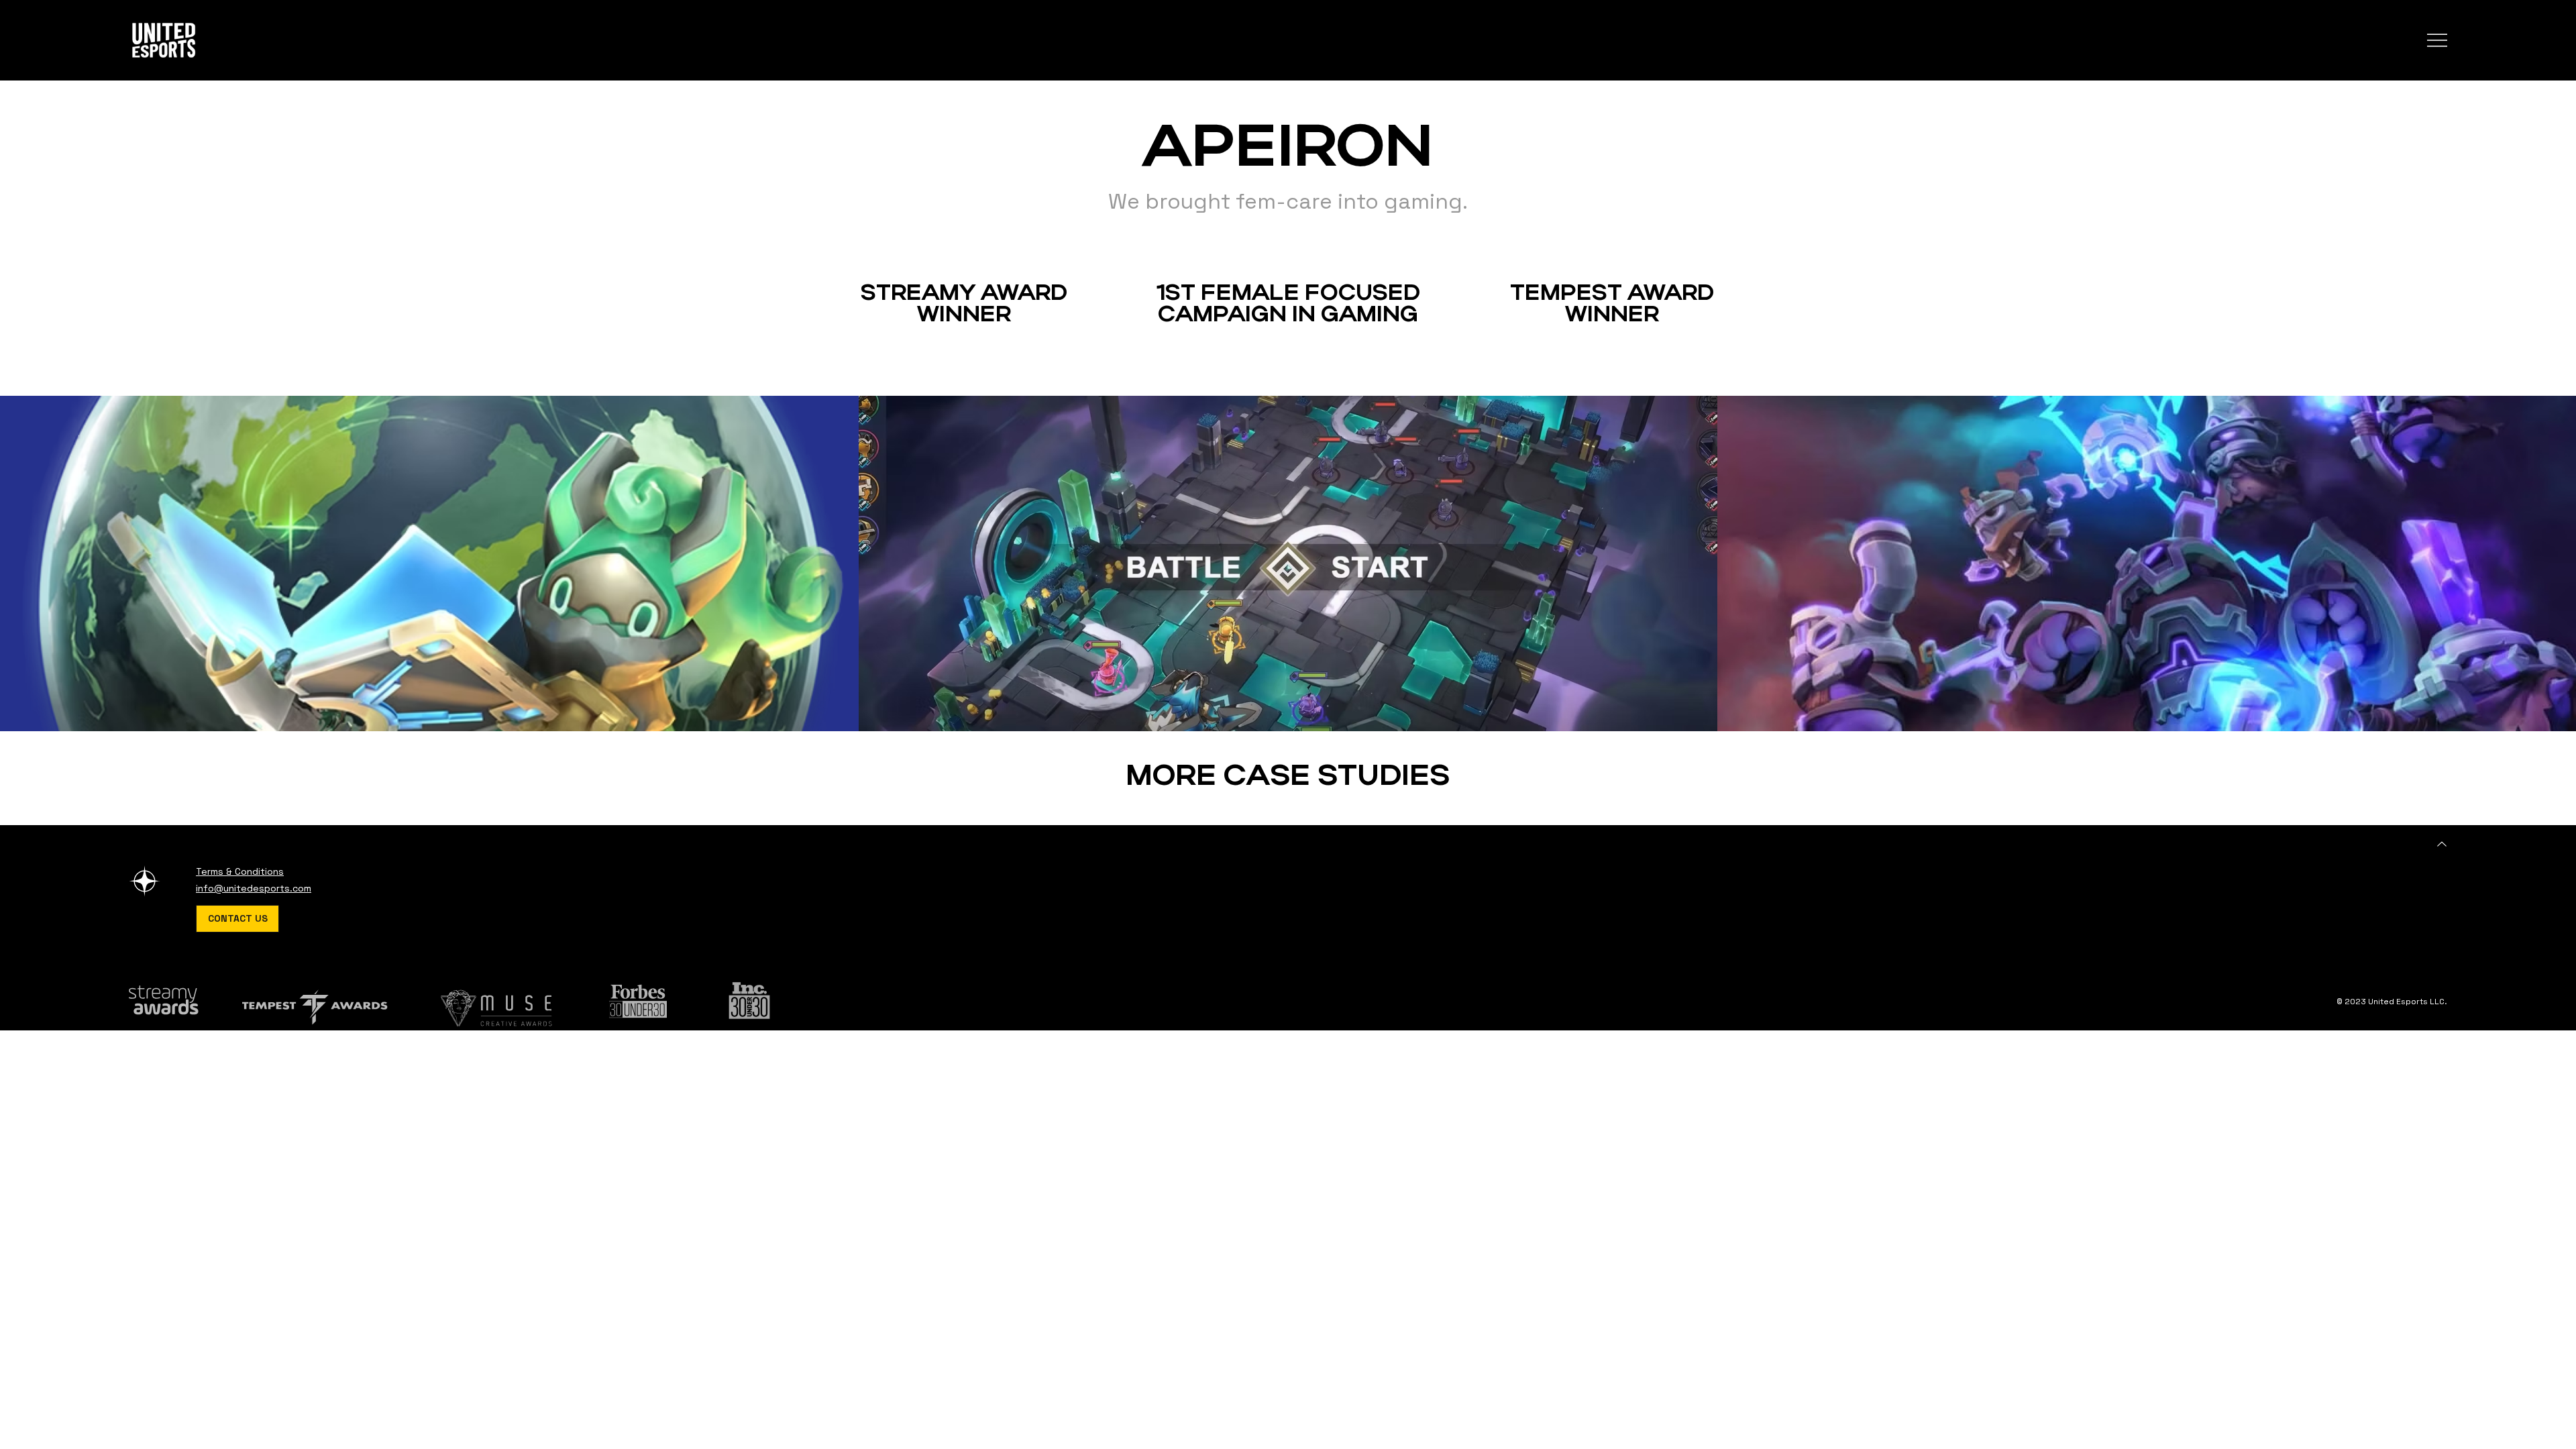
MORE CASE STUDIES (1288, 778)
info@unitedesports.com (254, 888)
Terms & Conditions (240, 871)
